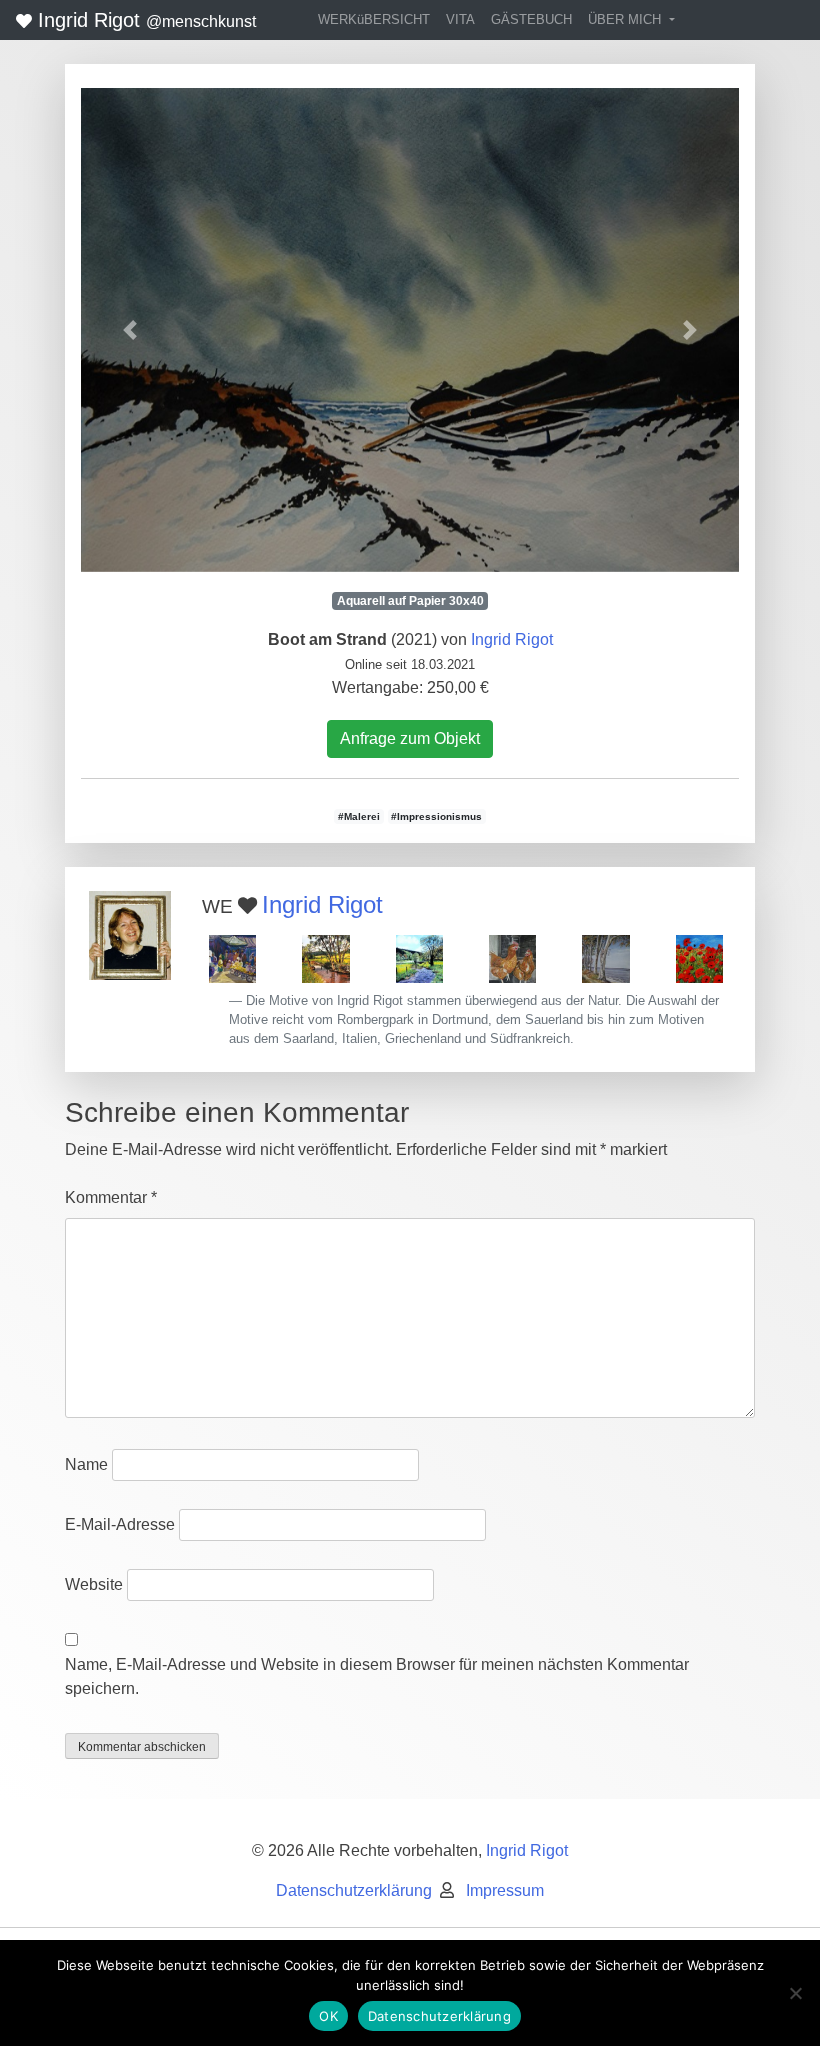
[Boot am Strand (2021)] (410, 330)
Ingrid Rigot (144, 20)
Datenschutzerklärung (354, 1890)
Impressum (505, 1890)
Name (86, 1464)
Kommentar (111, 1197)
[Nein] (795, 1993)
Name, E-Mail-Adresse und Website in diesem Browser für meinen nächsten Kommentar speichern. (377, 1676)
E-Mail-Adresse (120, 1524)
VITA (460, 19)
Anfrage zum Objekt (410, 738)
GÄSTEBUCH (531, 19)
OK (328, 2016)
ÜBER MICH (626, 19)
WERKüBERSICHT (374, 19)
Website (94, 1584)
